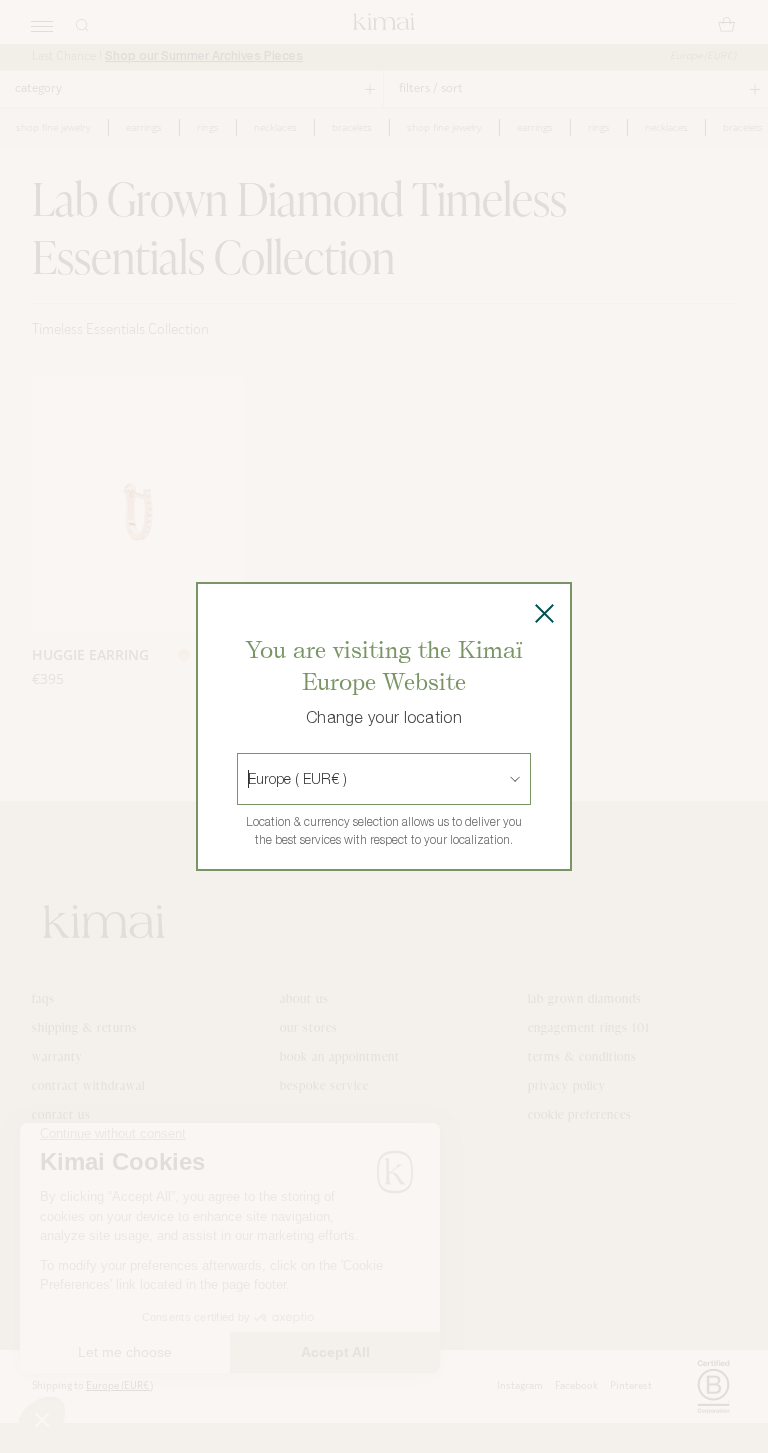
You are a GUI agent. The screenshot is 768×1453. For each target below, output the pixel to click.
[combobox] (250, 779)
